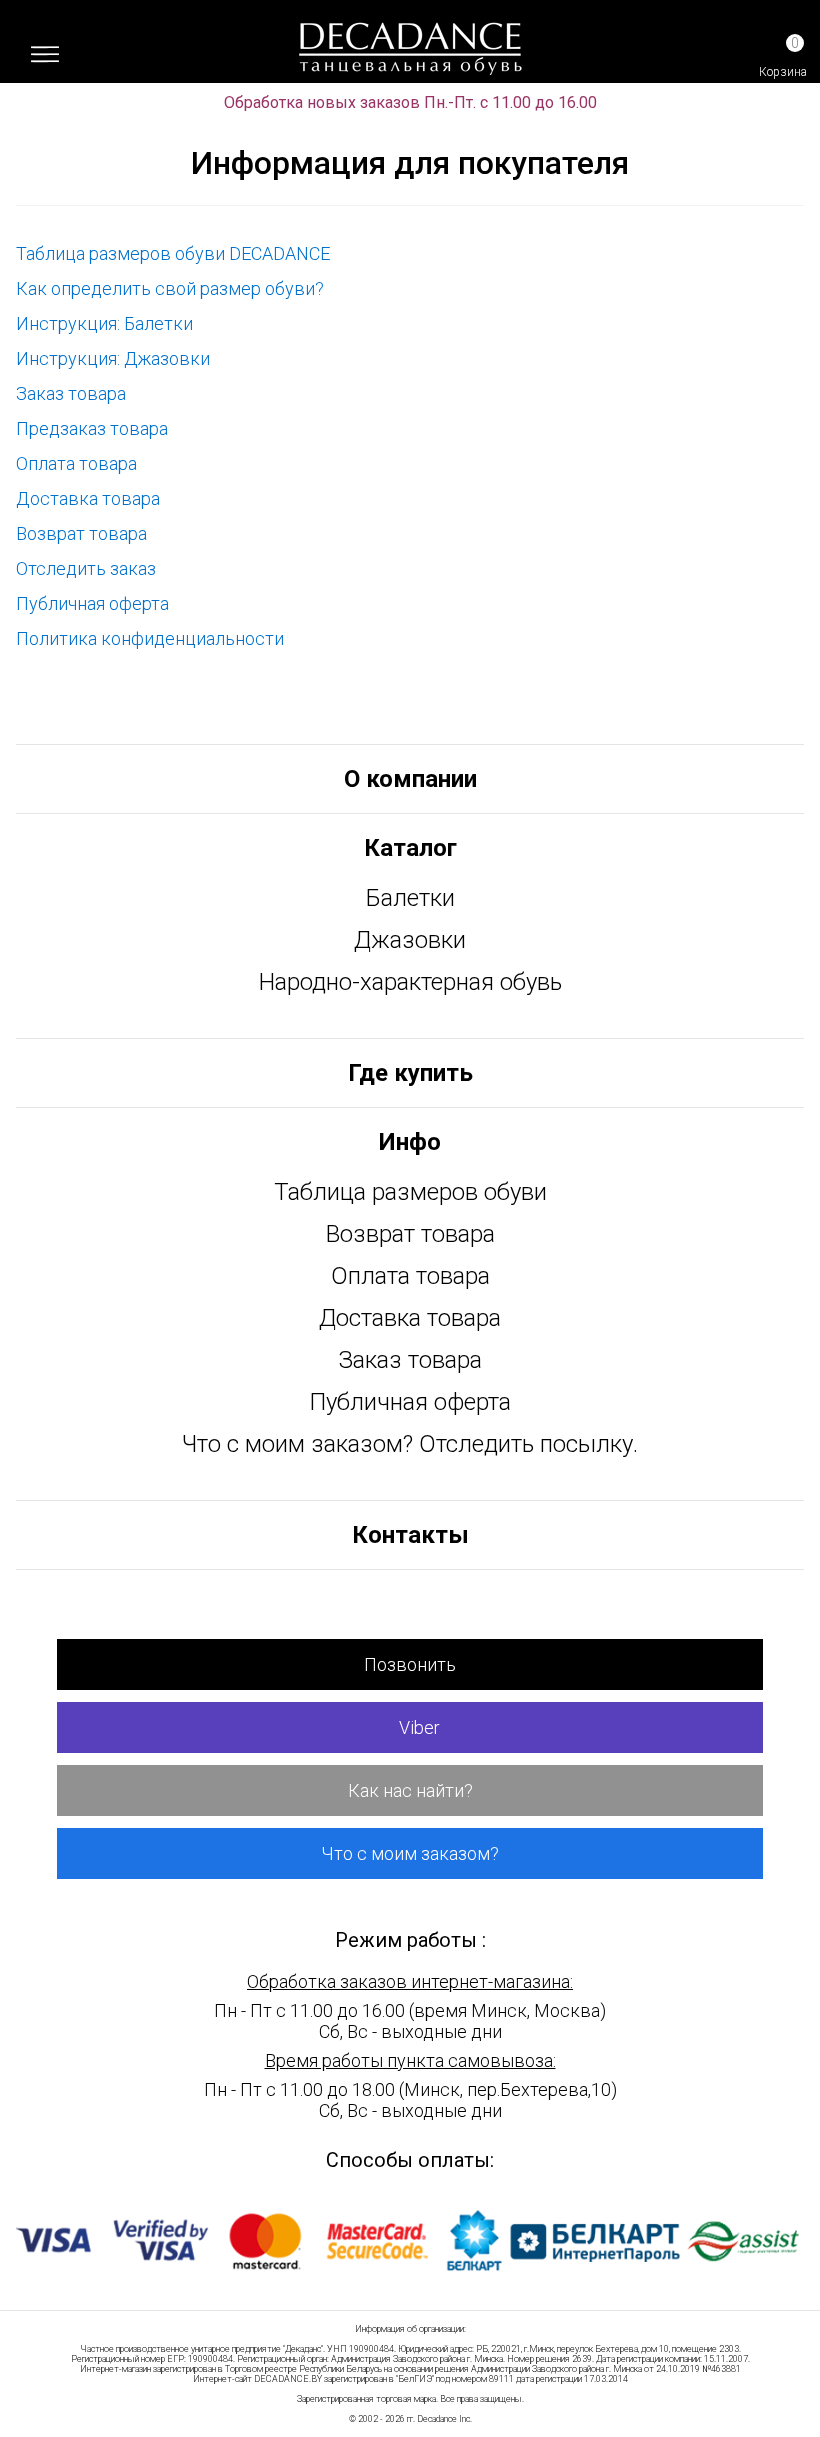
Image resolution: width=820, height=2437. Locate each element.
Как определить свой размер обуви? (170, 288)
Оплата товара (76, 463)
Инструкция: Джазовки (113, 358)
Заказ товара (71, 393)
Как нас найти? (410, 1790)
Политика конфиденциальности (150, 638)
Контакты (410, 1535)
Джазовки (410, 940)
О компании (410, 779)
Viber (417, 1727)
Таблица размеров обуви (410, 1192)
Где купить (410, 1073)
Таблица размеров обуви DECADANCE (173, 253)
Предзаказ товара (92, 428)
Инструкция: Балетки (104, 323)
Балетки (410, 898)
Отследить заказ (86, 568)
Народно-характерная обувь (410, 982)
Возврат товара (81, 533)
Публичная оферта (92, 603)
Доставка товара (88, 498)
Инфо (410, 1142)
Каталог (410, 848)
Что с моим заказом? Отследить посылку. (410, 1444)
